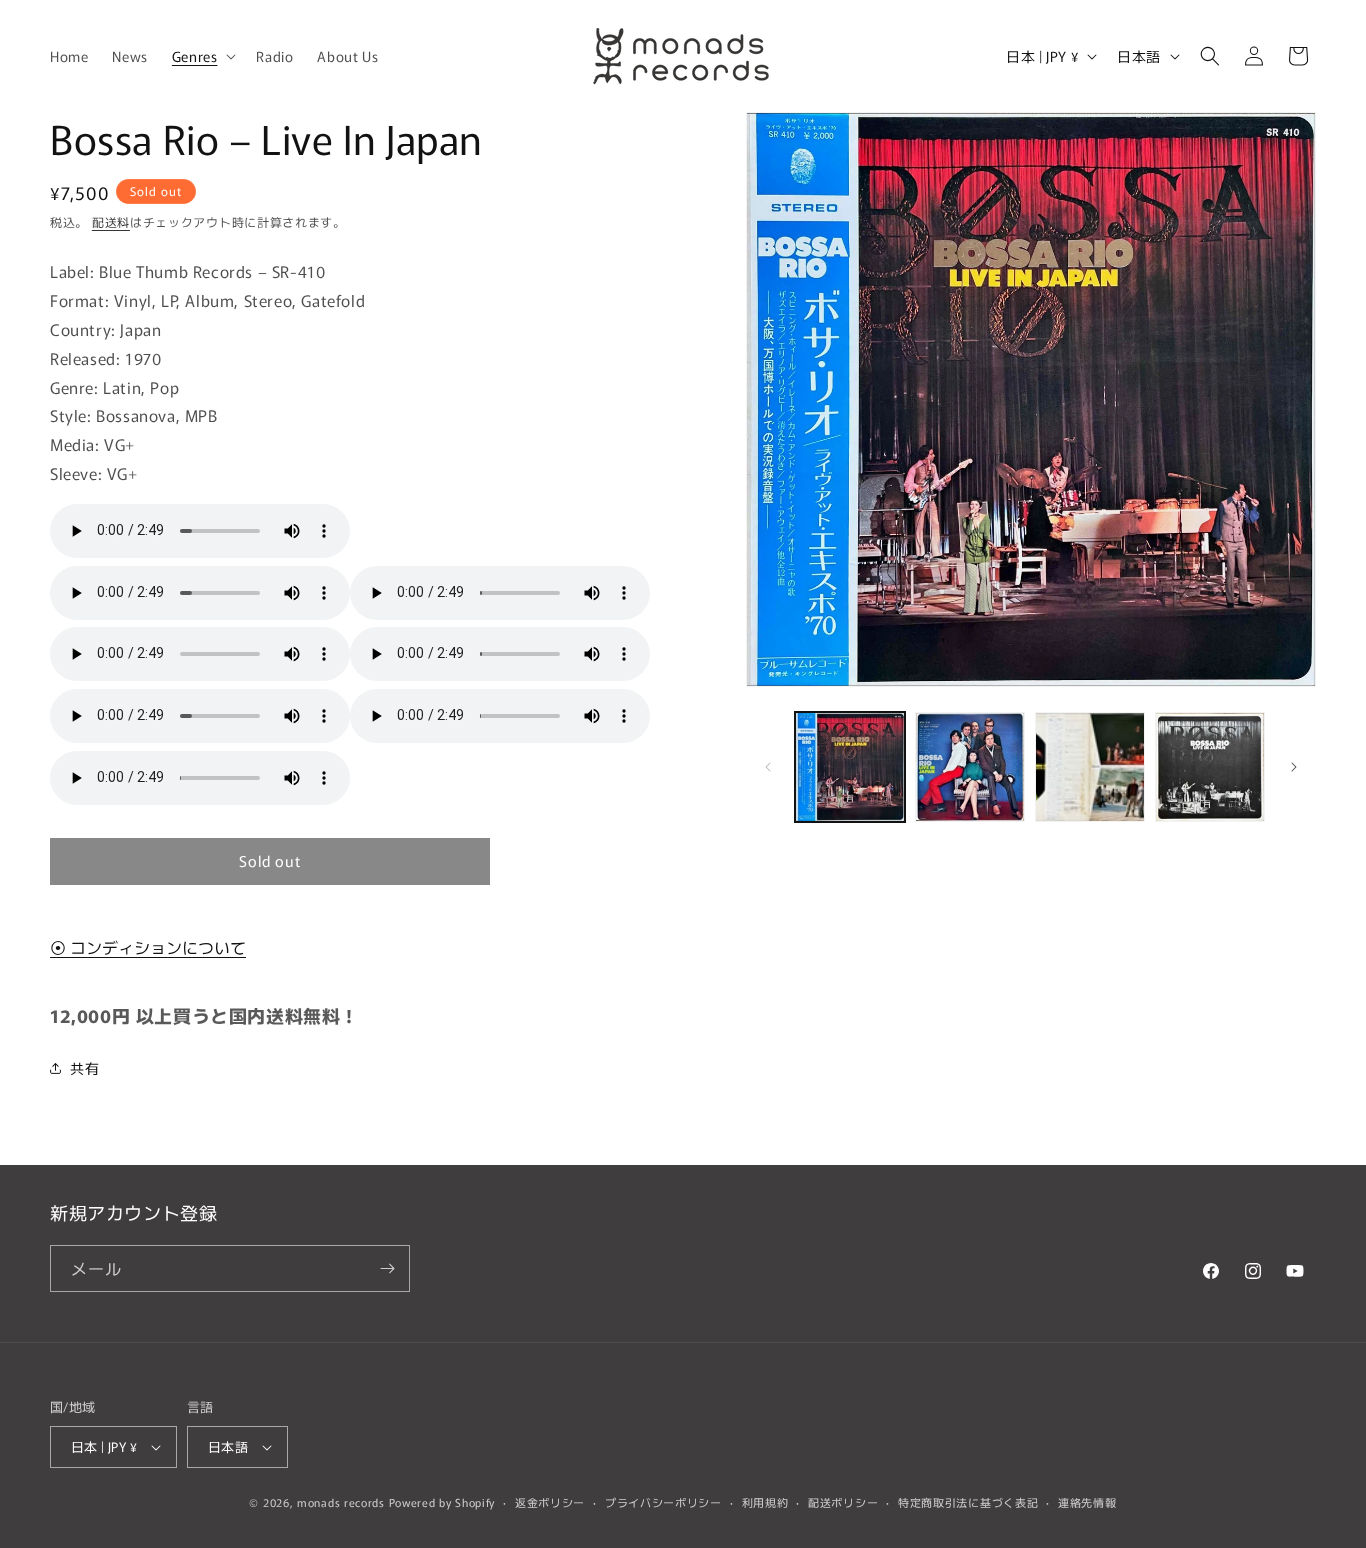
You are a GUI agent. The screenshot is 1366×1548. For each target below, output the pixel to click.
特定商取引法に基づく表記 (968, 1502)
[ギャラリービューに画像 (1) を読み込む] (850, 767)
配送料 (111, 221)
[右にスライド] (1294, 767)
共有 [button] (84, 1068)
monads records (341, 1502)
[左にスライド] (768, 767)
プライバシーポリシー (663, 1502)
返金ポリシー (550, 1502)
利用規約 (765, 1502)
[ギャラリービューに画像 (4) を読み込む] (1210, 767)
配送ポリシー (843, 1502)
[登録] (387, 1268)
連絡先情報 (1087, 1502)
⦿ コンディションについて (148, 947)
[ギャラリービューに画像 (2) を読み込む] (970, 767)
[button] (202, 56)
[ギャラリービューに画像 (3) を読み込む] (1090, 767)
